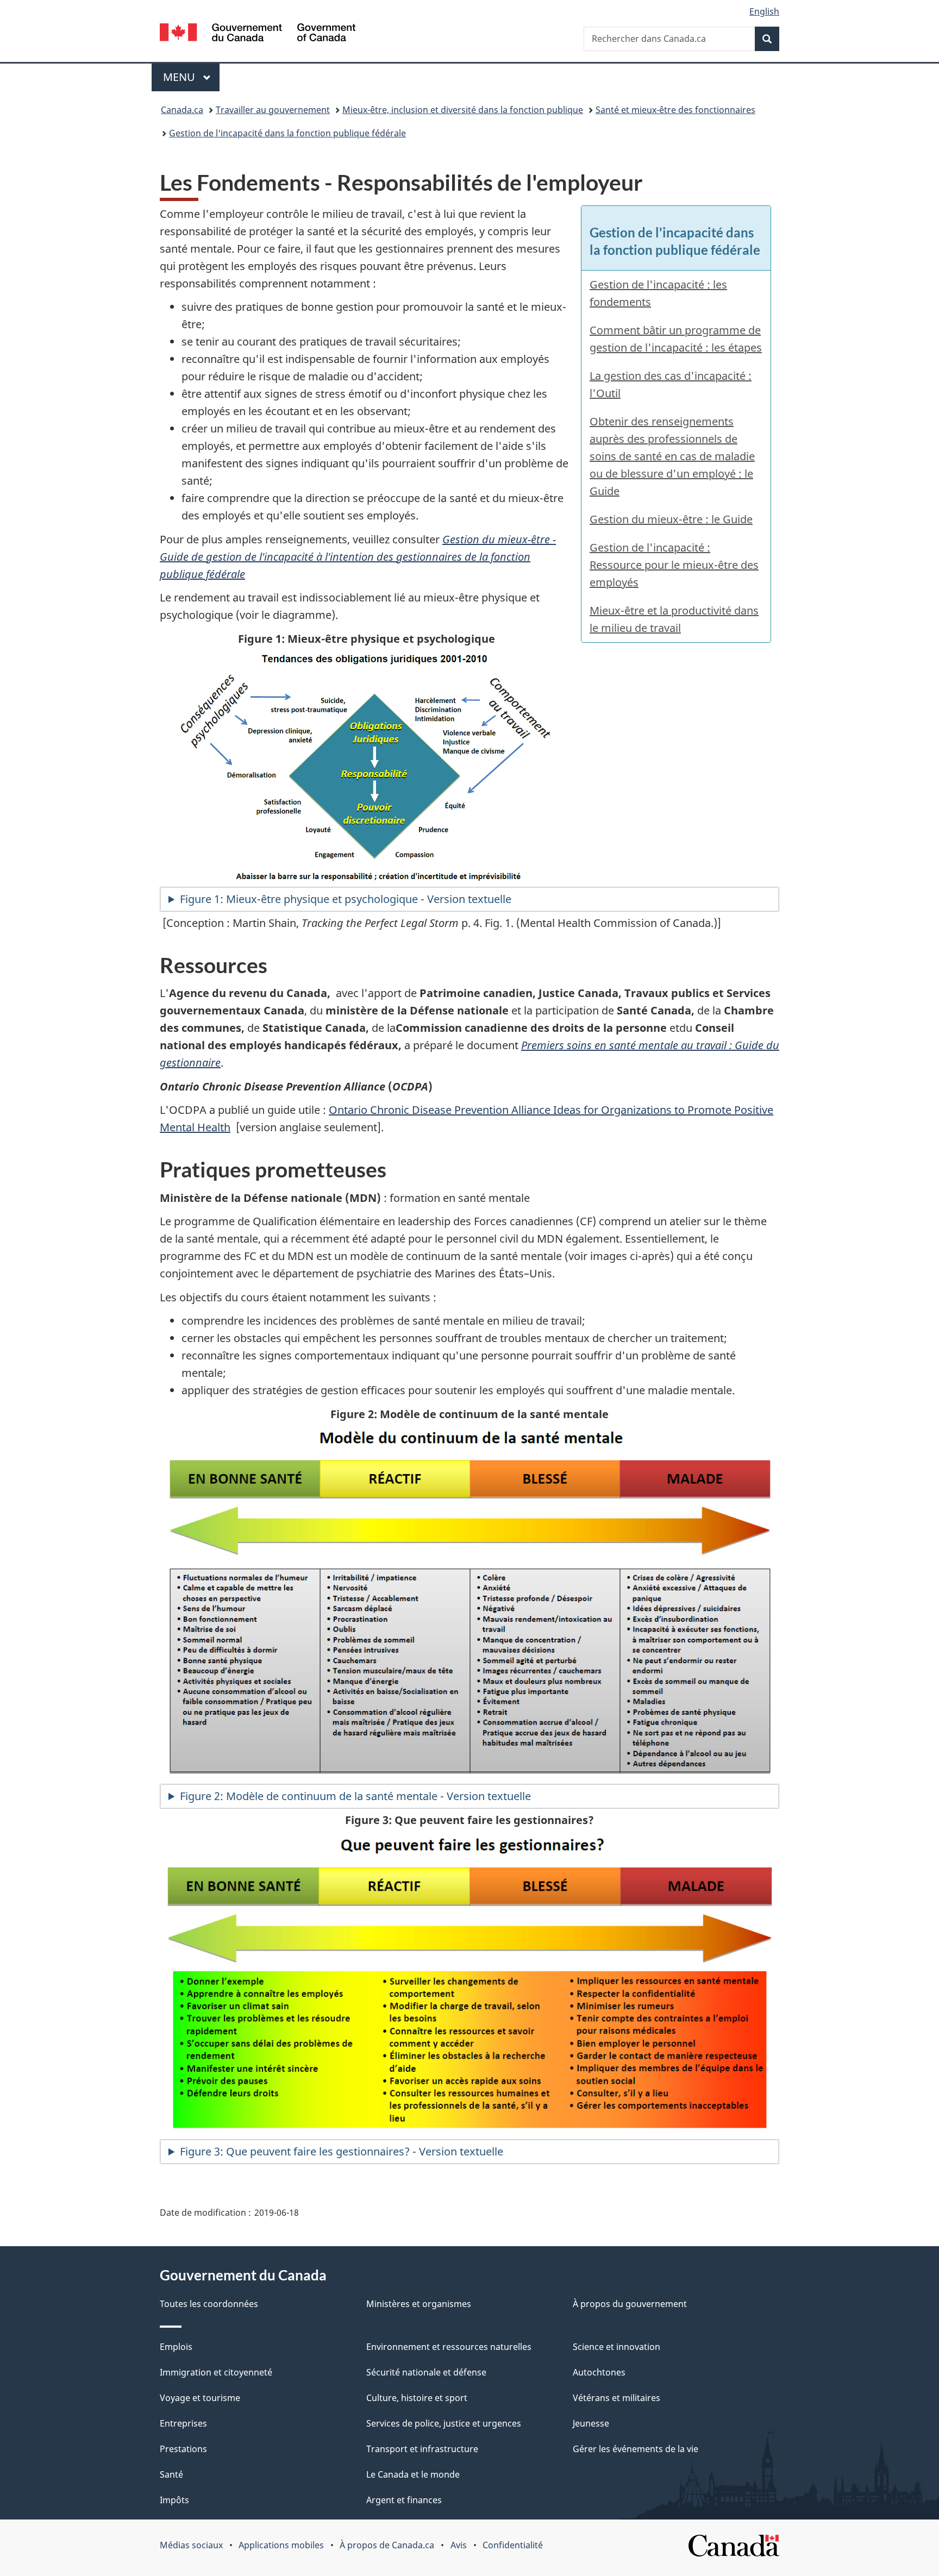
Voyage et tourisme (200, 2398)
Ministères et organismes (419, 2304)
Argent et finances (404, 2500)
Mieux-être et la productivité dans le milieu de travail (674, 619)
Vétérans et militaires (616, 2398)
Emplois (176, 2347)
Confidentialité (513, 2545)
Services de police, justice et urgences (444, 2423)
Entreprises (183, 2423)
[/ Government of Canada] (258, 34)
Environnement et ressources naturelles (449, 2347)
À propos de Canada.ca (387, 2545)
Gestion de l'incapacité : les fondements (658, 293)
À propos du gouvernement (630, 2304)
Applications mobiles (281, 2545)
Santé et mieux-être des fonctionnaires (675, 110)
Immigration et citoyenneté (216, 2372)
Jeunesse (591, 2423)
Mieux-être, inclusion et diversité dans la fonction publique (463, 110)
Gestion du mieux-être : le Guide (671, 519)
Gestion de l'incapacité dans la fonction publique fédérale (287, 133)
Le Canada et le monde (413, 2474)
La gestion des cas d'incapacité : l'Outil (671, 384)
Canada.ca (182, 110)
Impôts (174, 2500)
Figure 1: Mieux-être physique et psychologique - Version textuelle (346, 899)
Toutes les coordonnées (209, 2304)
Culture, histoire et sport (417, 2398)
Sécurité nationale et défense (426, 2372)
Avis (459, 2545)
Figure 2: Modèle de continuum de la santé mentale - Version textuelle (355, 1796)
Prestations (183, 2449)
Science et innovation (616, 2347)
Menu (191, 77)
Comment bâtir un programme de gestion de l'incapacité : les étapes (676, 339)
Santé (171, 2474)
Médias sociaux (191, 2545)
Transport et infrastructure (422, 2449)
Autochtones (599, 2372)
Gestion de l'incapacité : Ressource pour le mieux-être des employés (674, 565)
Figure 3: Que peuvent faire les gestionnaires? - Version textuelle (342, 2151)
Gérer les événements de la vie (636, 2449)
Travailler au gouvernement (273, 110)
